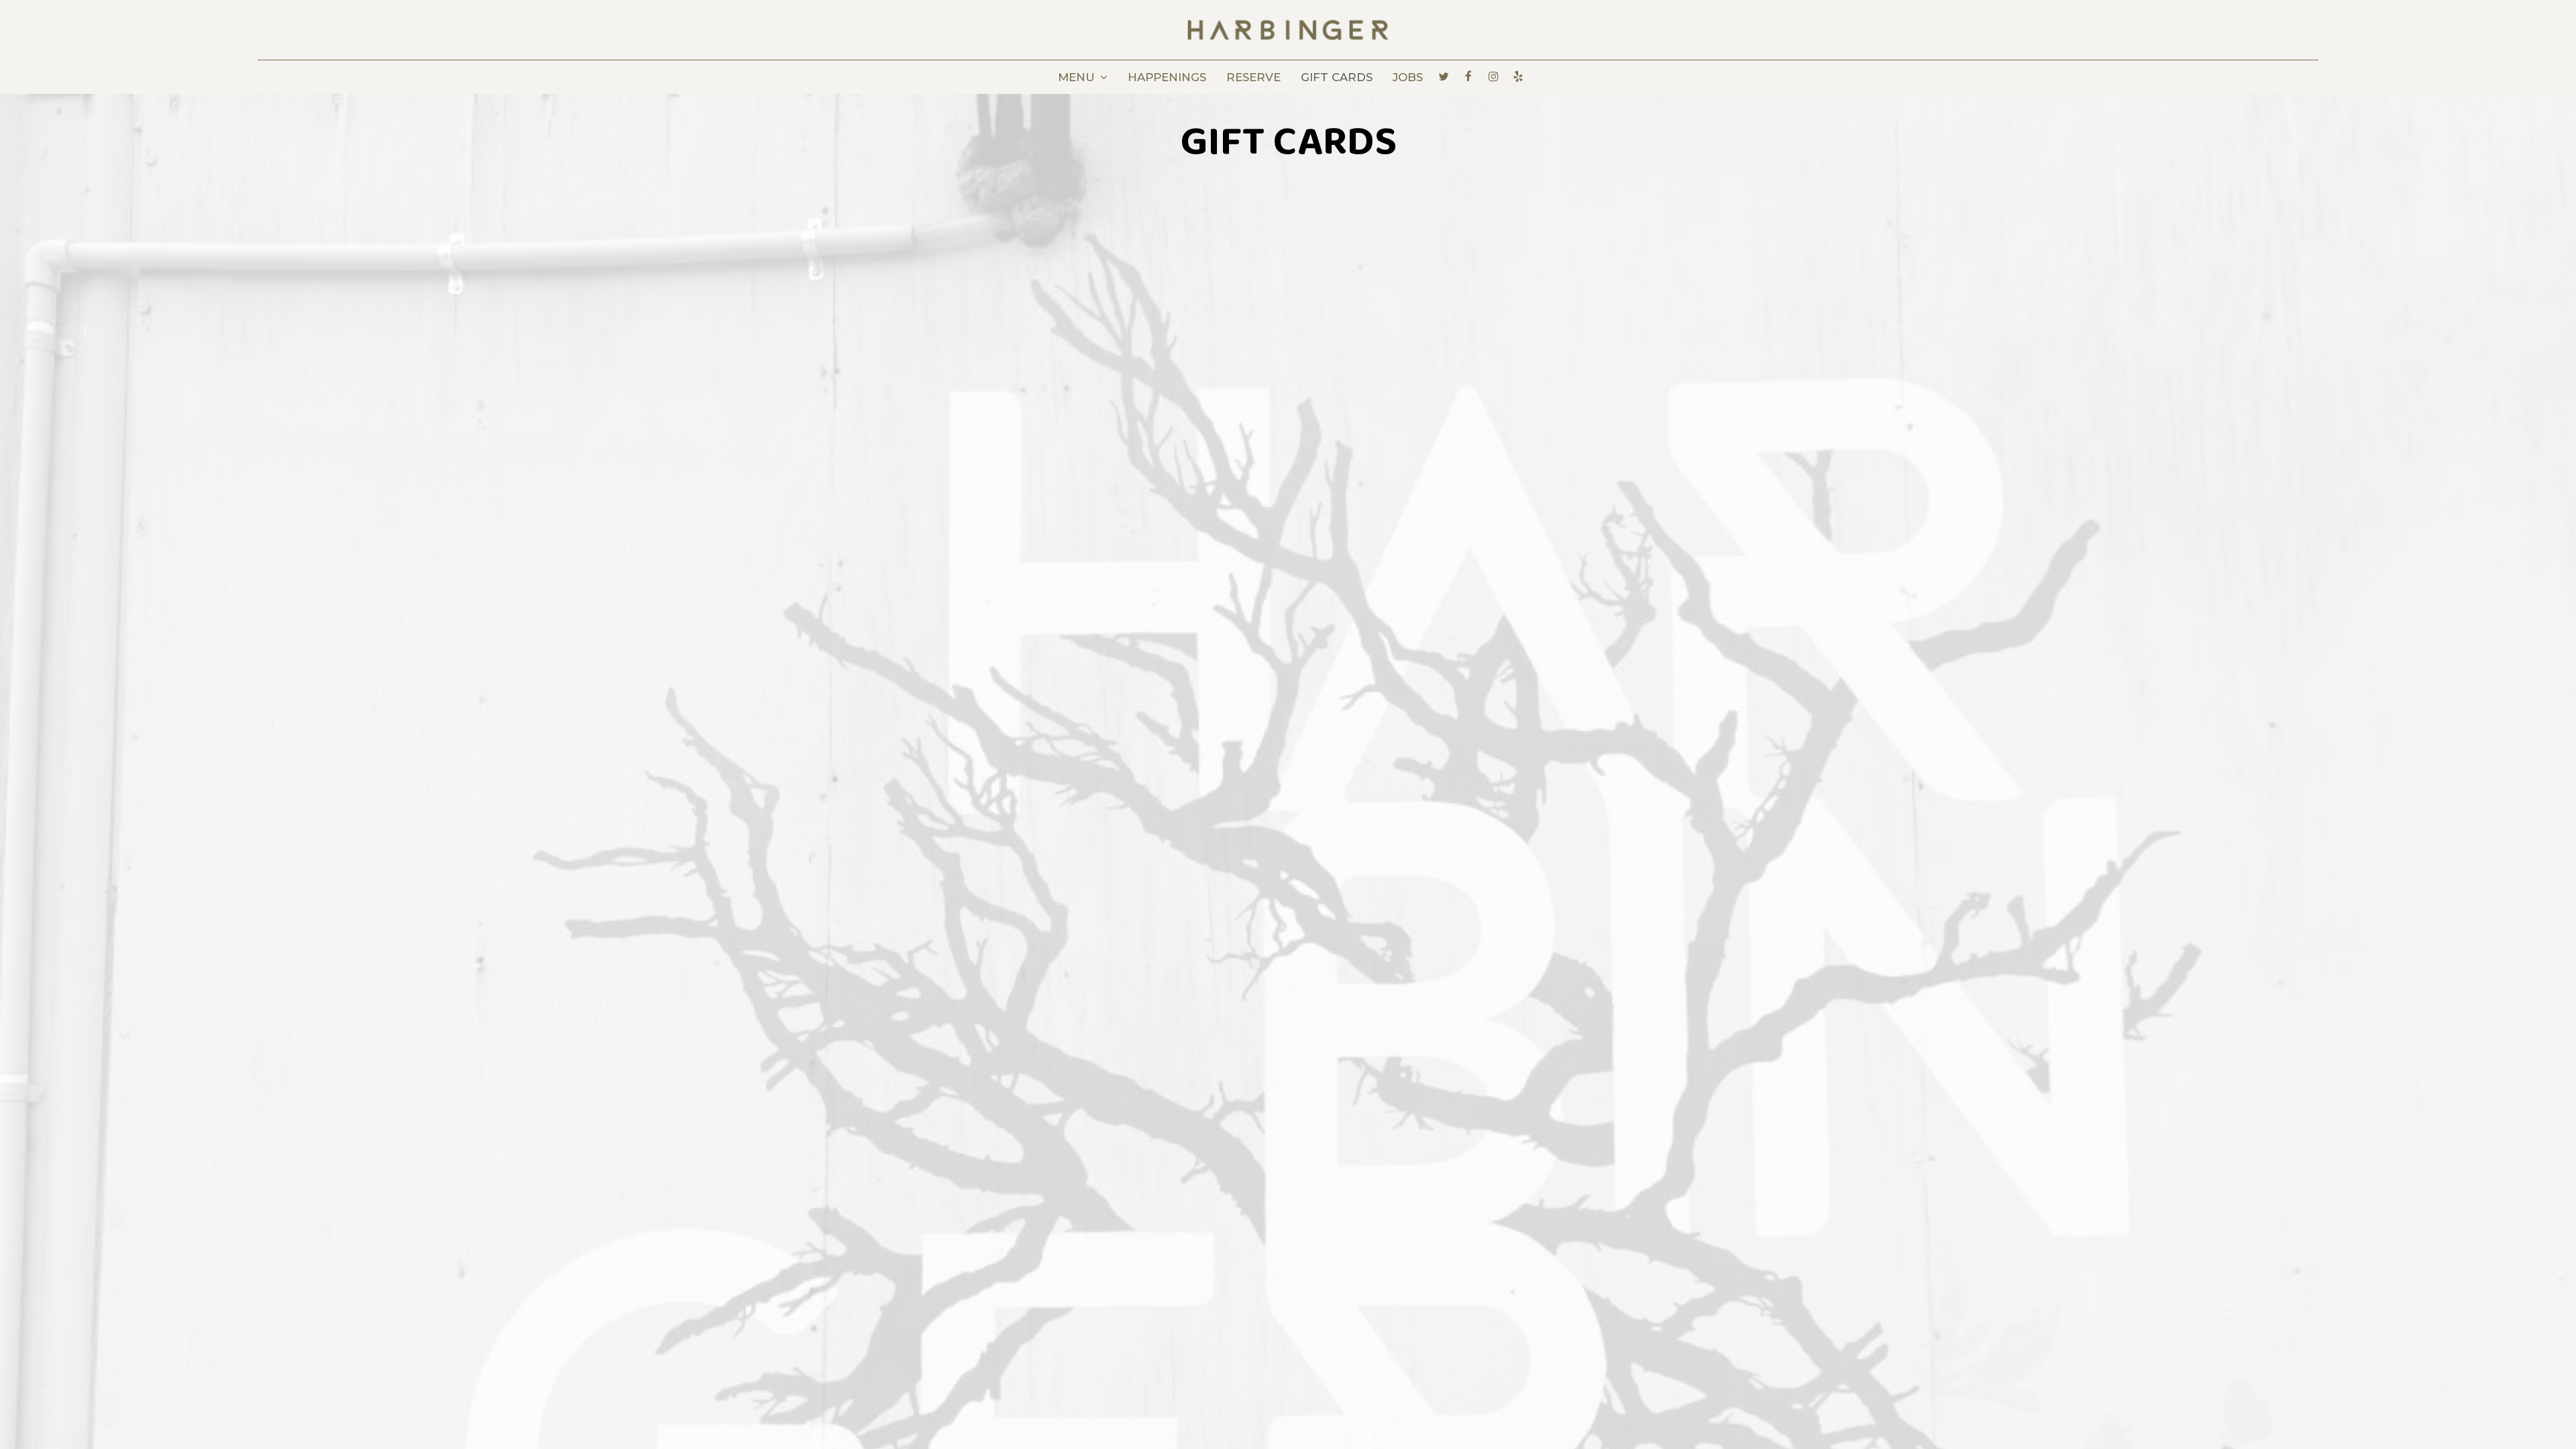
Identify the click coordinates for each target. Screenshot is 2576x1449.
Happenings (1167, 77)
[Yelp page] (1518, 76)
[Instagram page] (1493, 76)
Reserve (1253, 77)
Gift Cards (1337, 77)
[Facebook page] (1468, 76)
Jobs (1408, 77)
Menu (1078, 77)
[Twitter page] (1444, 76)
